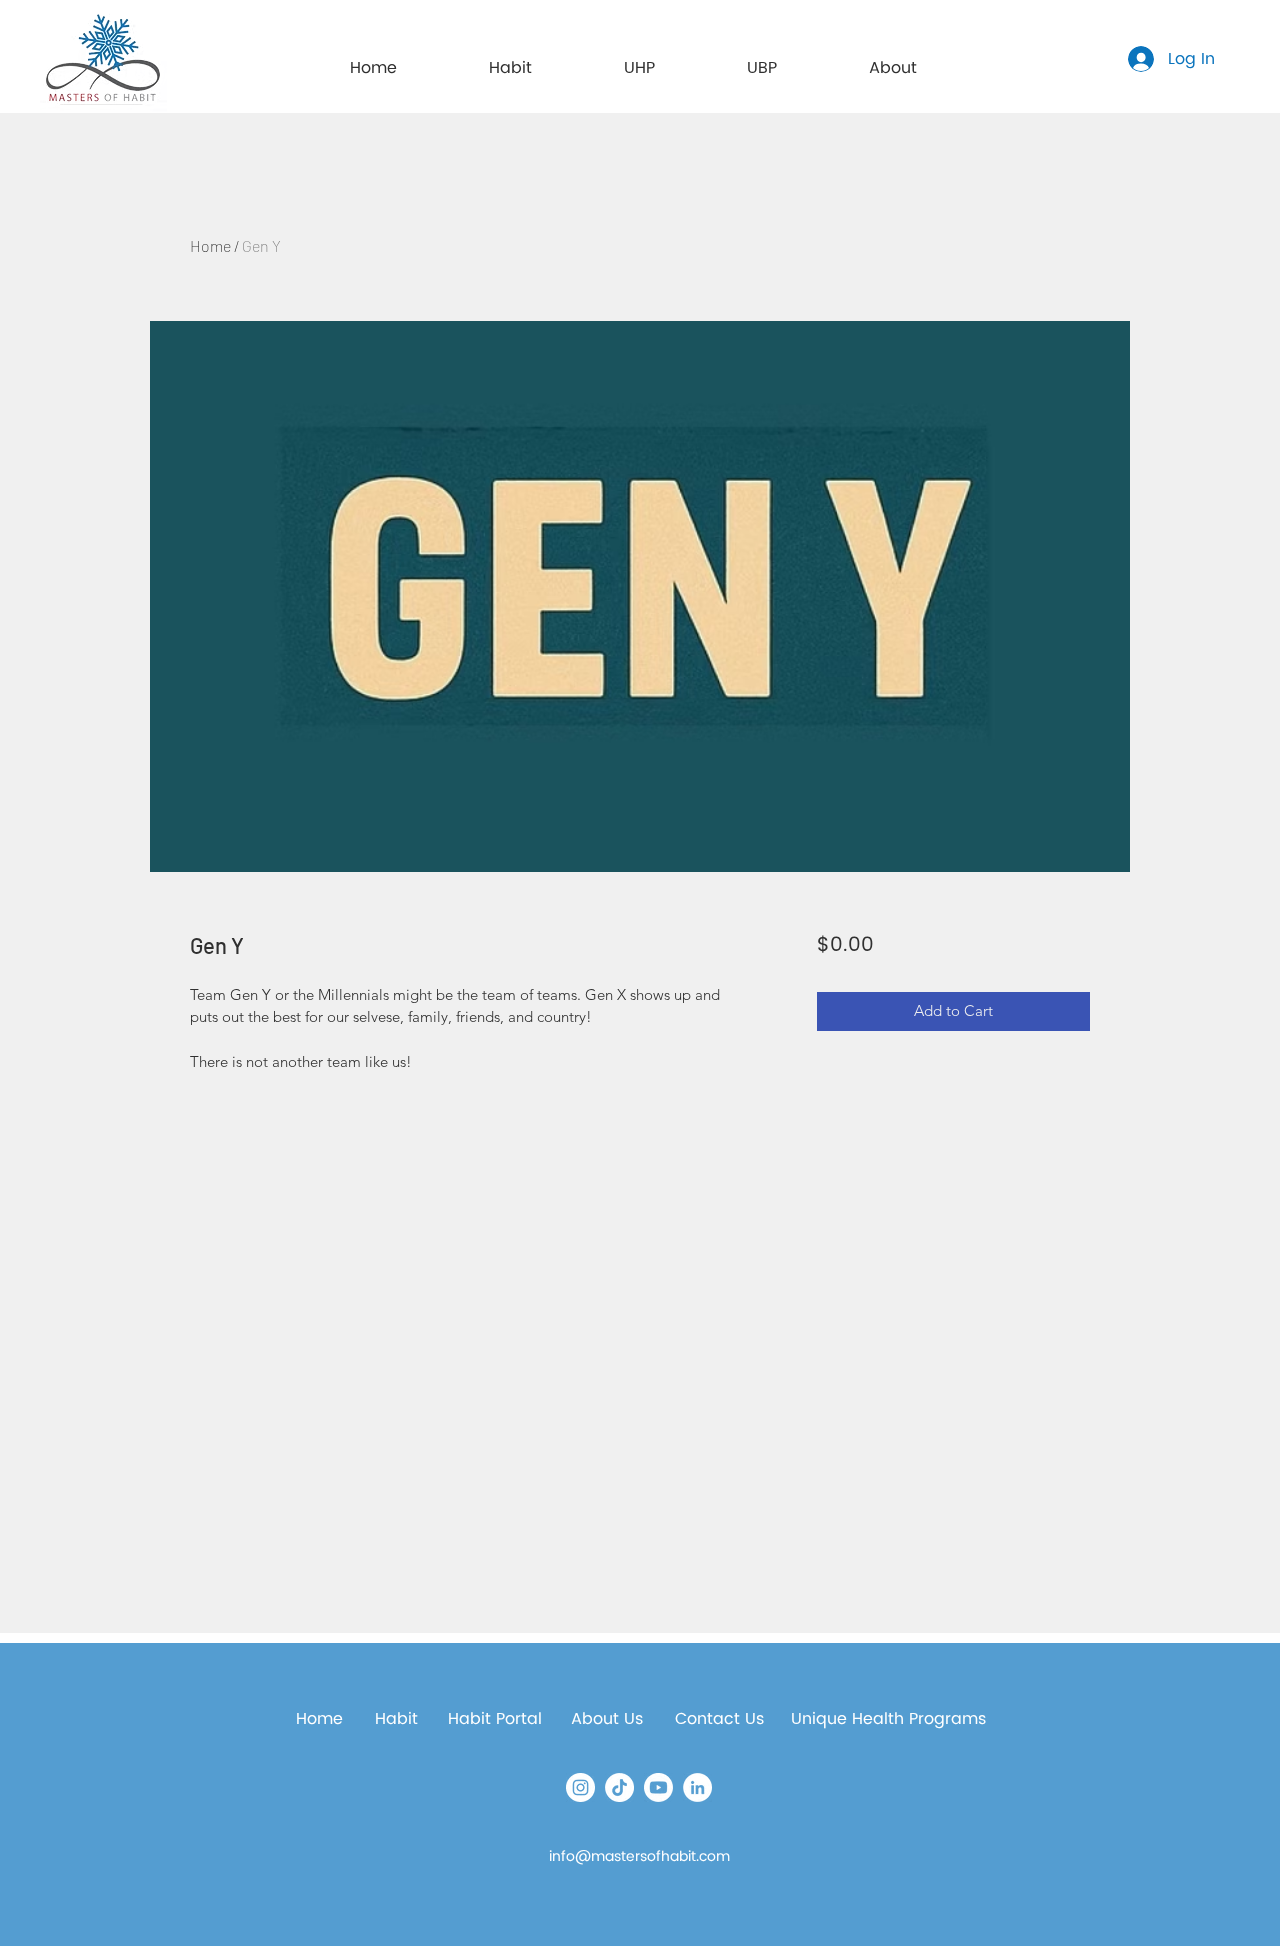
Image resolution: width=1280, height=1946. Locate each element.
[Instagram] (580, 1787)
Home (210, 245)
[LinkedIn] (697, 1787)
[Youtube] (658, 1787)
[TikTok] (619, 1787)
